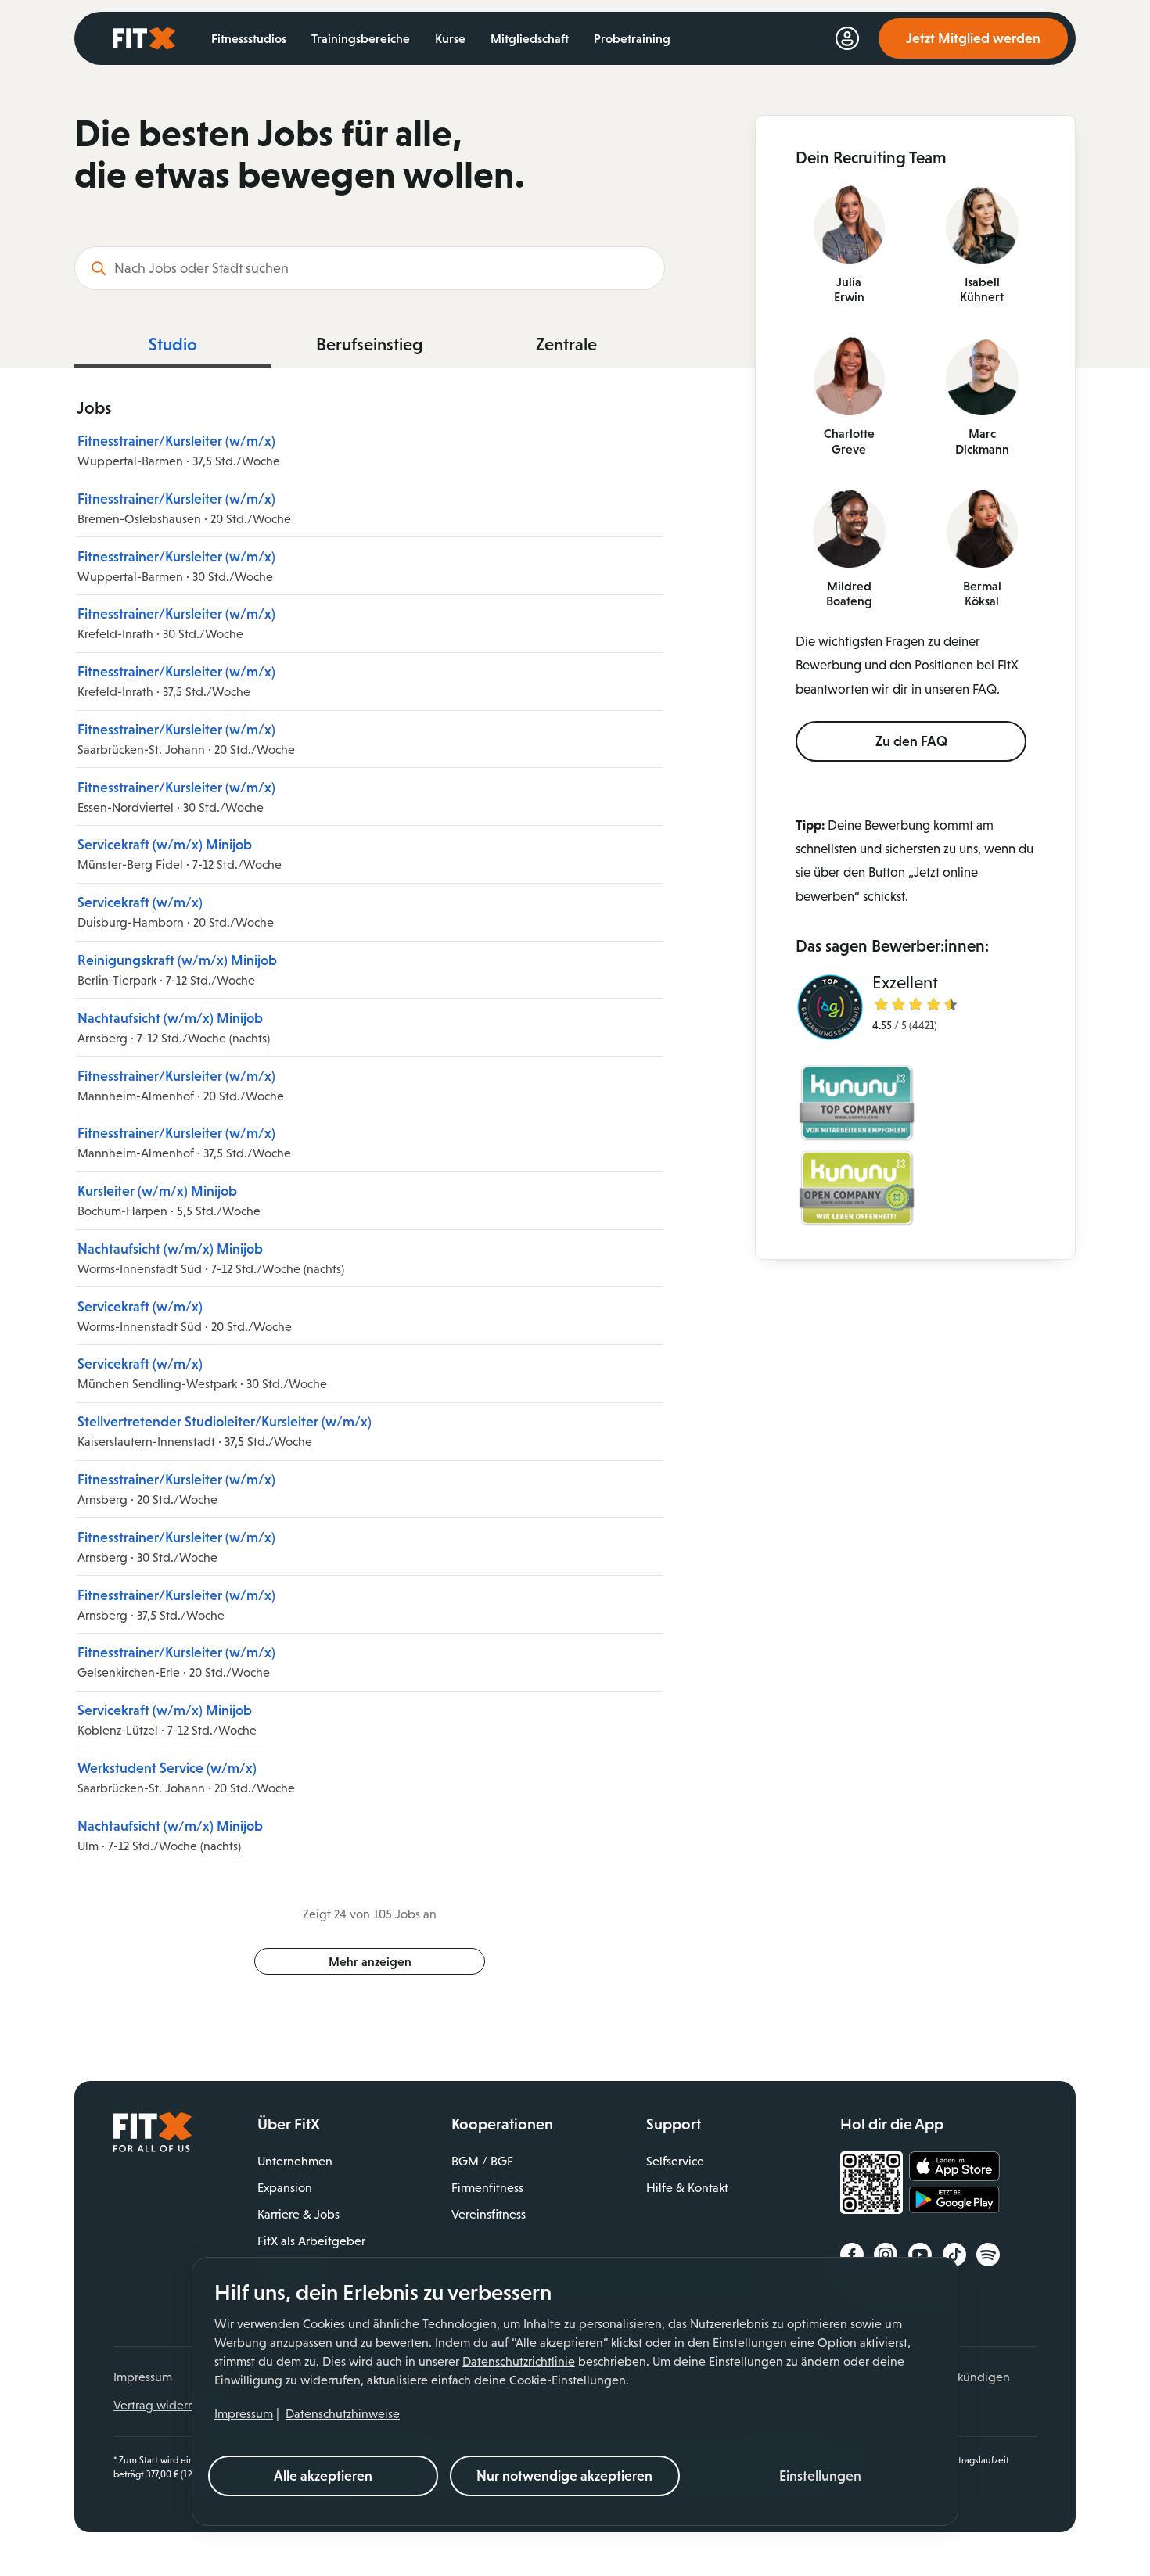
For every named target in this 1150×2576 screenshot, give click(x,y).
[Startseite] (153, 2148)
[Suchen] (99, 268)
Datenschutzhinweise (343, 2414)
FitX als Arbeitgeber (311, 2241)
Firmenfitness (487, 2188)
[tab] (173, 349)
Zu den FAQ (911, 741)
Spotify (988, 2255)
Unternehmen (295, 2161)
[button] (821, 2476)
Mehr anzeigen (370, 1961)
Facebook (852, 2255)
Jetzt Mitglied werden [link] (973, 38)
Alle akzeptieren (323, 2476)
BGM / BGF (482, 2161)
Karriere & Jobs (298, 2214)
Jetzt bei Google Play (954, 2202)
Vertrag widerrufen (165, 2405)
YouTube (920, 2255)
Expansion (285, 2188)
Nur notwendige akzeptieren (564, 2476)
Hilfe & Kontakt (687, 2188)
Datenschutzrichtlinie (519, 2361)
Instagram (886, 2255)
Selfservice (675, 2161)
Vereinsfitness (489, 2214)
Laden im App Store (954, 2167)
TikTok (954, 2255)
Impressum (244, 2414)
